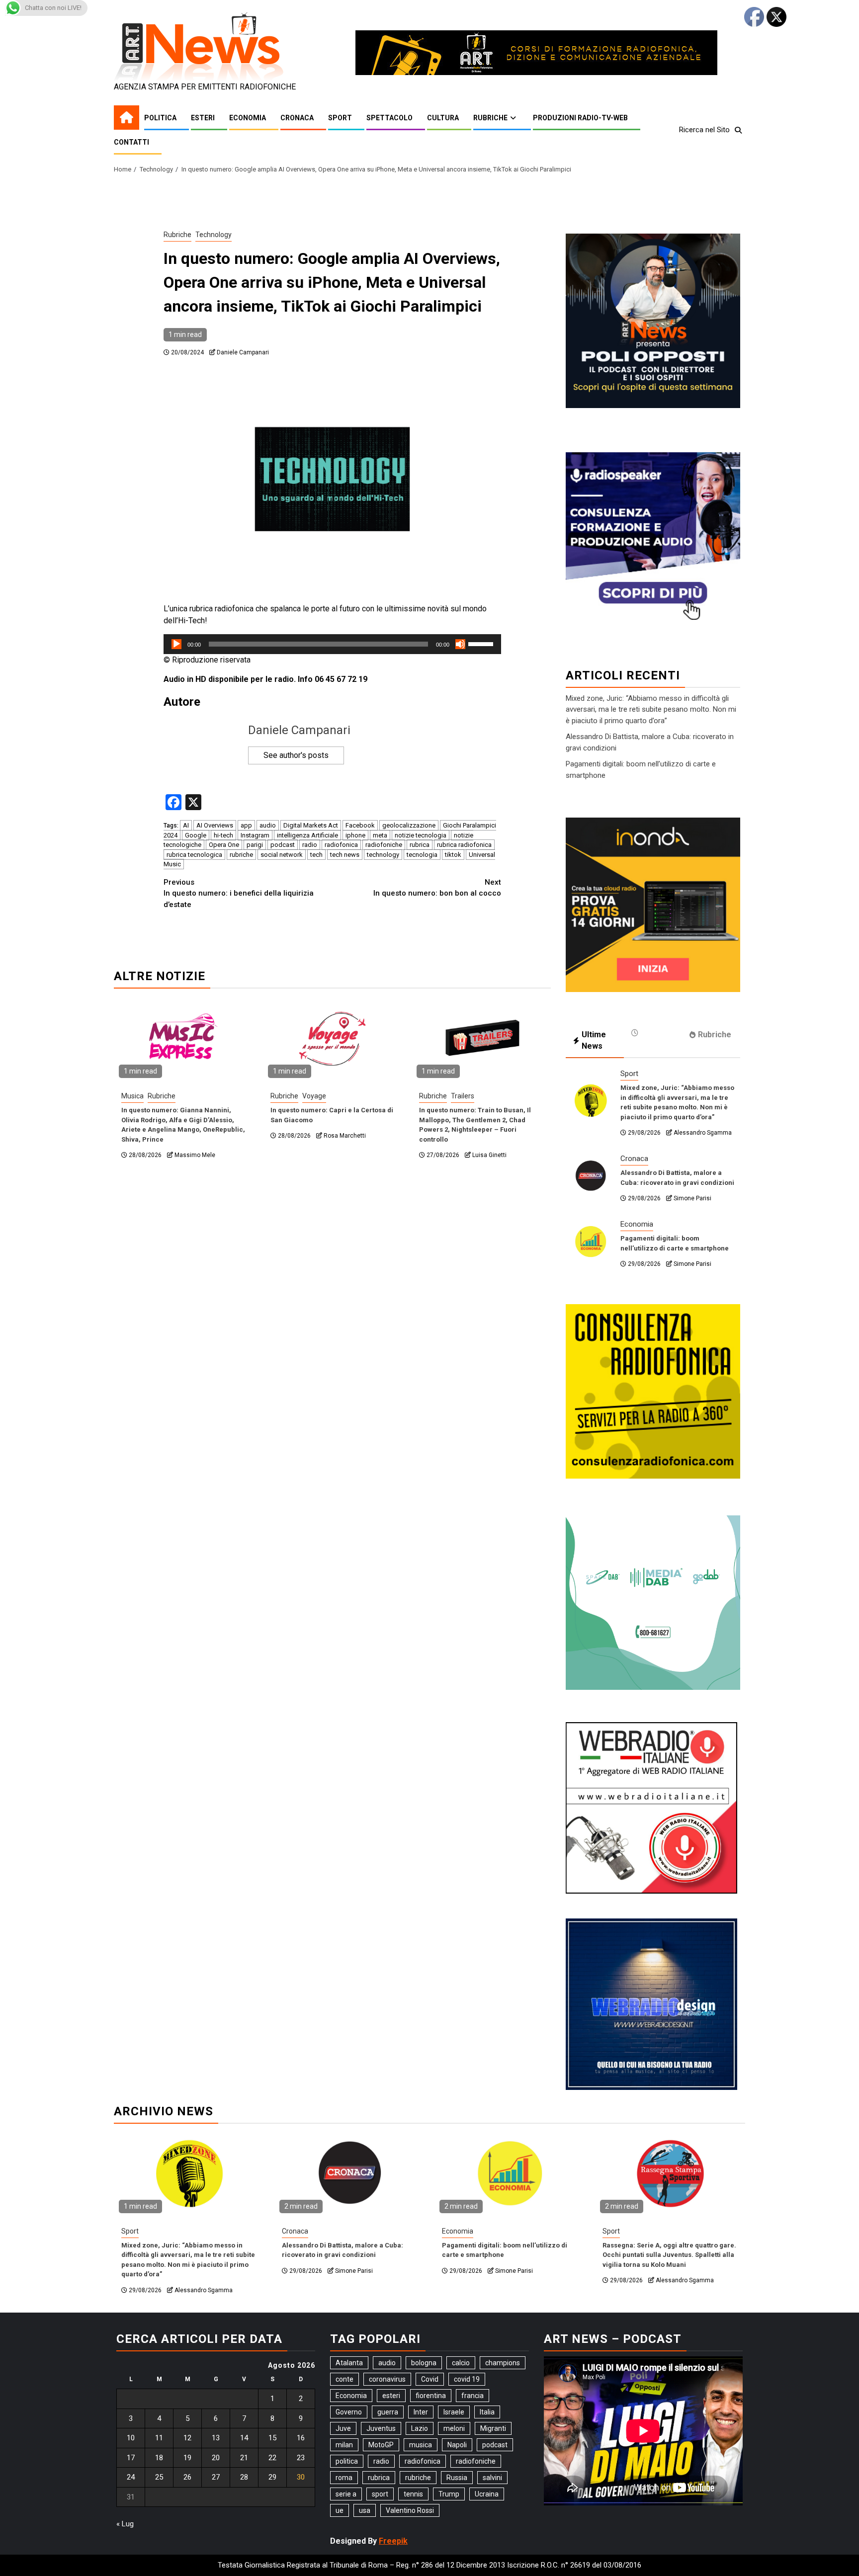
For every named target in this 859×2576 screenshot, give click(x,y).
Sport (340, 118)
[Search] (738, 130)
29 (272, 2477)
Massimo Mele (195, 1155)
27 (216, 2477)
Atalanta (349, 2363)
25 (159, 2477)
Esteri (203, 118)
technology (383, 855)
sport (380, 2494)
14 (244, 2438)
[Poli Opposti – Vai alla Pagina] (653, 320)
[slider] (482, 643)
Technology (214, 235)
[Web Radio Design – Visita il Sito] (651, 2003)
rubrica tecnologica (194, 855)
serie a (346, 2494)
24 (131, 2477)
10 (131, 2438)
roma (344, 2478)
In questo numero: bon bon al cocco (437, 888)
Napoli (457, 2445)
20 (216, 2458)
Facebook (360, 825)
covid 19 (467, 2379)
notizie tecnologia (421, 835)
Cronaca (297, 118)
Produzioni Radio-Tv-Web (580, 118)
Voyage (314, 1096)
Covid (430, 2379)
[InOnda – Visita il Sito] (653, 904)
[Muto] (460, 644)
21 (244, 2458)
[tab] (653, 1033)
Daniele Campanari (243, 352)
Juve (343, 2428)
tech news (345, 855)
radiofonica (341, 845)
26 (187, 2477)
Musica (132, 1096)
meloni (454, 2428)
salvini (492, 2478)
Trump (449, 2494)
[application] (332, 644)
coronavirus (387, 2379)
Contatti (131, 142)
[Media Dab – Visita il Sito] (653, 1602)
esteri (391, 2396)
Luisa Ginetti (489, 1155)
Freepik (393, 2541)
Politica (160, 118)
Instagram (255, 835)
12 (187, 2438)
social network (282, 855)
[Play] (176, 644)
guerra (388, 2412)
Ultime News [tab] (594, 1040)
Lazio (420, 2428)
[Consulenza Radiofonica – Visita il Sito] (653, 1391)
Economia (248, 118)
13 (216, 2438)
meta (380, 835)
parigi (255, 845)
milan (344, 2445)
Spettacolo (389, 118)
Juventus (381, 2428)
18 (159, 2458)
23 (301, 2458)
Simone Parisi (692, 1198)
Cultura (443, 118)
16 (301, 2438)
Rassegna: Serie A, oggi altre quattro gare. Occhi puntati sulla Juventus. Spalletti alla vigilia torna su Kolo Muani (669, 2255)
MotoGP (381, 2445)
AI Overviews (215, 825)
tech (316, 855)
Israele (454, 2412)
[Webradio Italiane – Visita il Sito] (651, 1807)
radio (310, 845)
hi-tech (223, 835)
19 (187, 2458)
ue (340, 2510)
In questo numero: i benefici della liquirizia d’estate (239, 893)
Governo (349, 2412)
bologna (424, 2363)
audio (268, 825)
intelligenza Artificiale (307, 835)
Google (196, 835)
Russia (457, 2478)
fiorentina (431, 2396)
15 (272, 2438)
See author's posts (296, 755)
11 (159, 2438)
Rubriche (490, 118)
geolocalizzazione (409, 825)
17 (131, 2458)
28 (244, 2477)
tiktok (453, 855)
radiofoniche (384, 845)
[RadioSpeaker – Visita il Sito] (653, 539)
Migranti (493, 2428)
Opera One (224, 845)
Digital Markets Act (311, 825)
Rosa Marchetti (345, 1136)
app (246, 825)
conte (344, 2379)
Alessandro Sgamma (703, 1133)
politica (347, 2461)
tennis (413, 2494)
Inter (421, 2412)
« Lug (125, 2524)
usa (365, 2510)
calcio (461, 2363)
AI (186, 825)
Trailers (463, 1096)
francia (472, 2396)
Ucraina (487, 2494)
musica (421, 2445)
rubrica (420, 845)
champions (503, 2363)
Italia (487, 2412)
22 (272, 2458)
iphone (355, 835)
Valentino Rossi (410, 2510)
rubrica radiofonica (464, 845)
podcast (283, 845)
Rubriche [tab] (715, 1035)
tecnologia (422, 855)
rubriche (241, 855)
